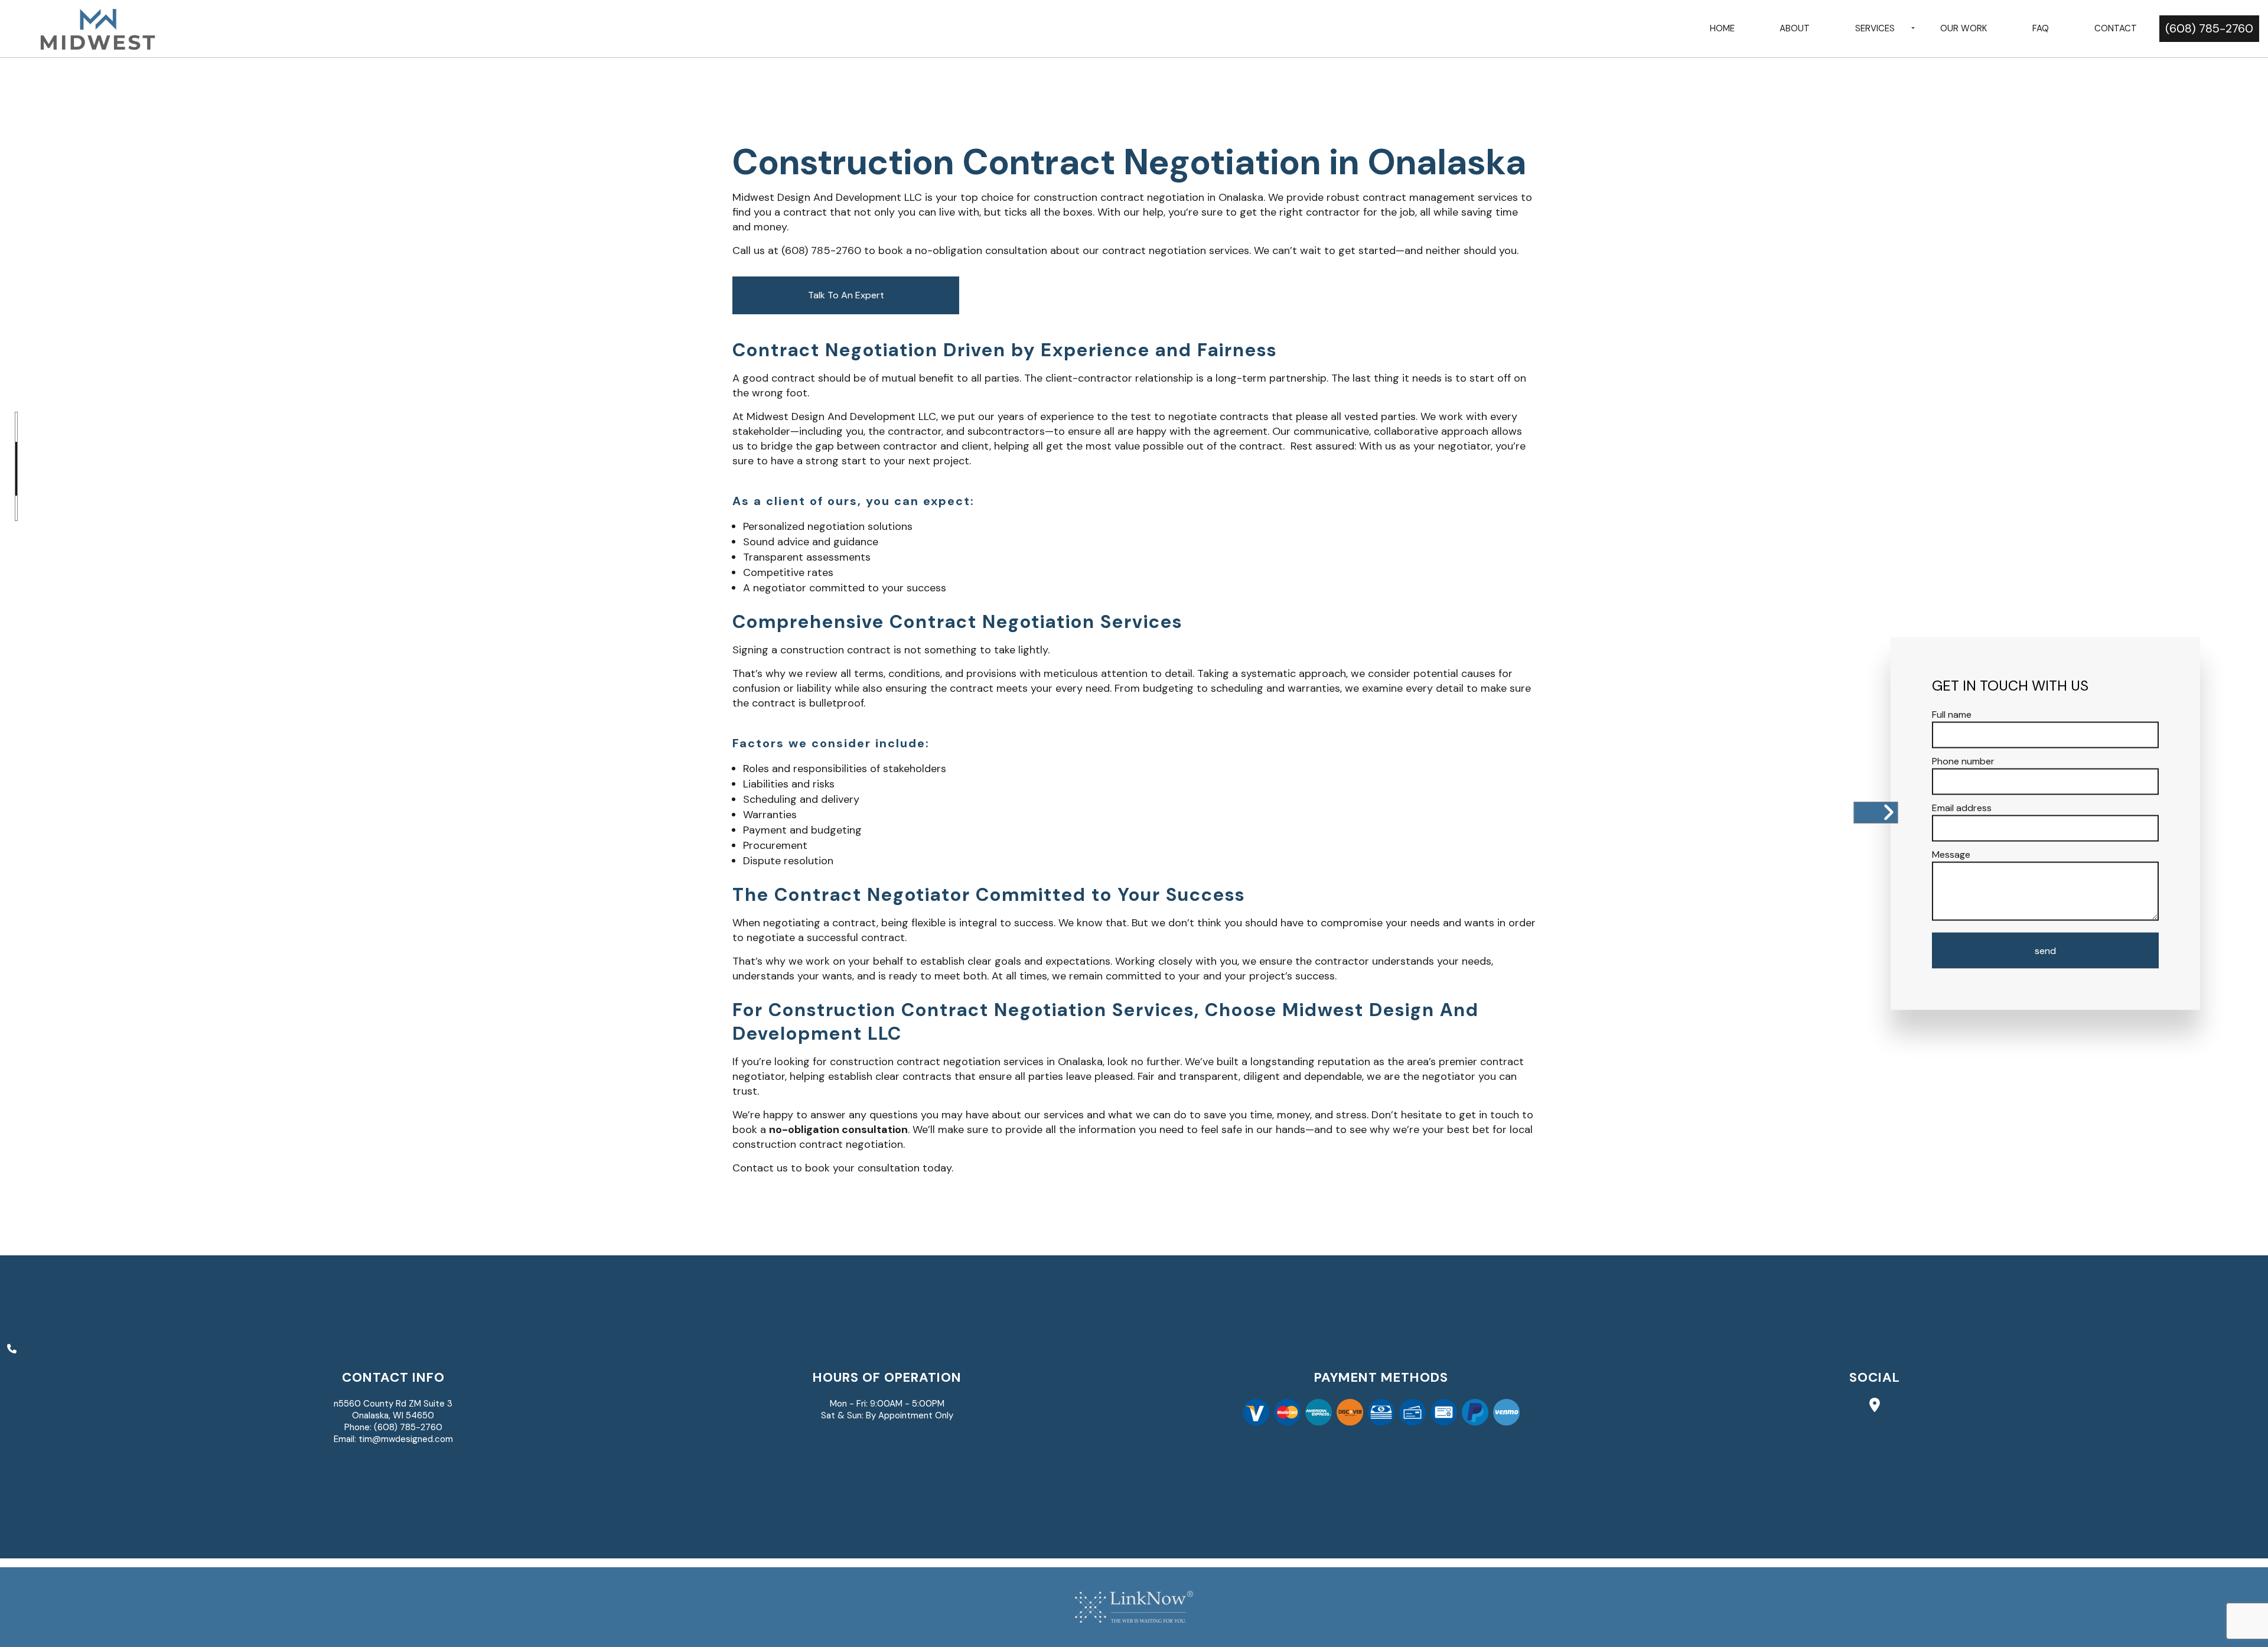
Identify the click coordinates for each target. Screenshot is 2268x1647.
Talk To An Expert (846, 295)
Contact (2116, 28)
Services (1875, 28)
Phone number (1963, 761)
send (2045, 951)
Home (1722, 28)
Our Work (1964, 28)
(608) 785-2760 (2209, 28)
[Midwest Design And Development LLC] (97, 28)
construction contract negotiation (1119, 197)
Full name (1952, 715)
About (1795, 28)
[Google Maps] (1875, 1407)
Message (1951, 855)
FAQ (2041, 28)
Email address (1962, 808)
